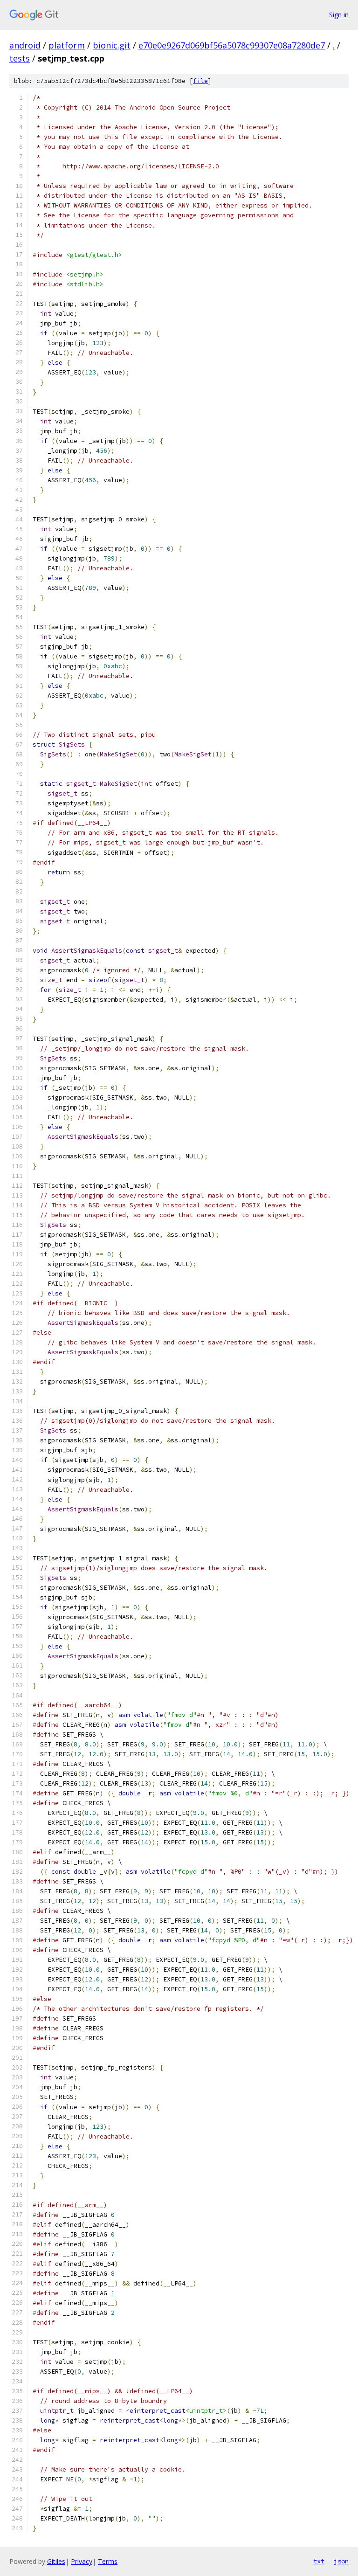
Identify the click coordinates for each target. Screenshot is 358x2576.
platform (67, 45)
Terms (108, 2561)
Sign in (339, 15)
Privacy (82, 2561)
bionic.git (112, 45)
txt (319, 2561)
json (341, 2561)
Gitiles (56, 2561)
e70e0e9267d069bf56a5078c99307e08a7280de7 (232, 45)
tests (20, 58)
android (25, 45)
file (200, 81)
